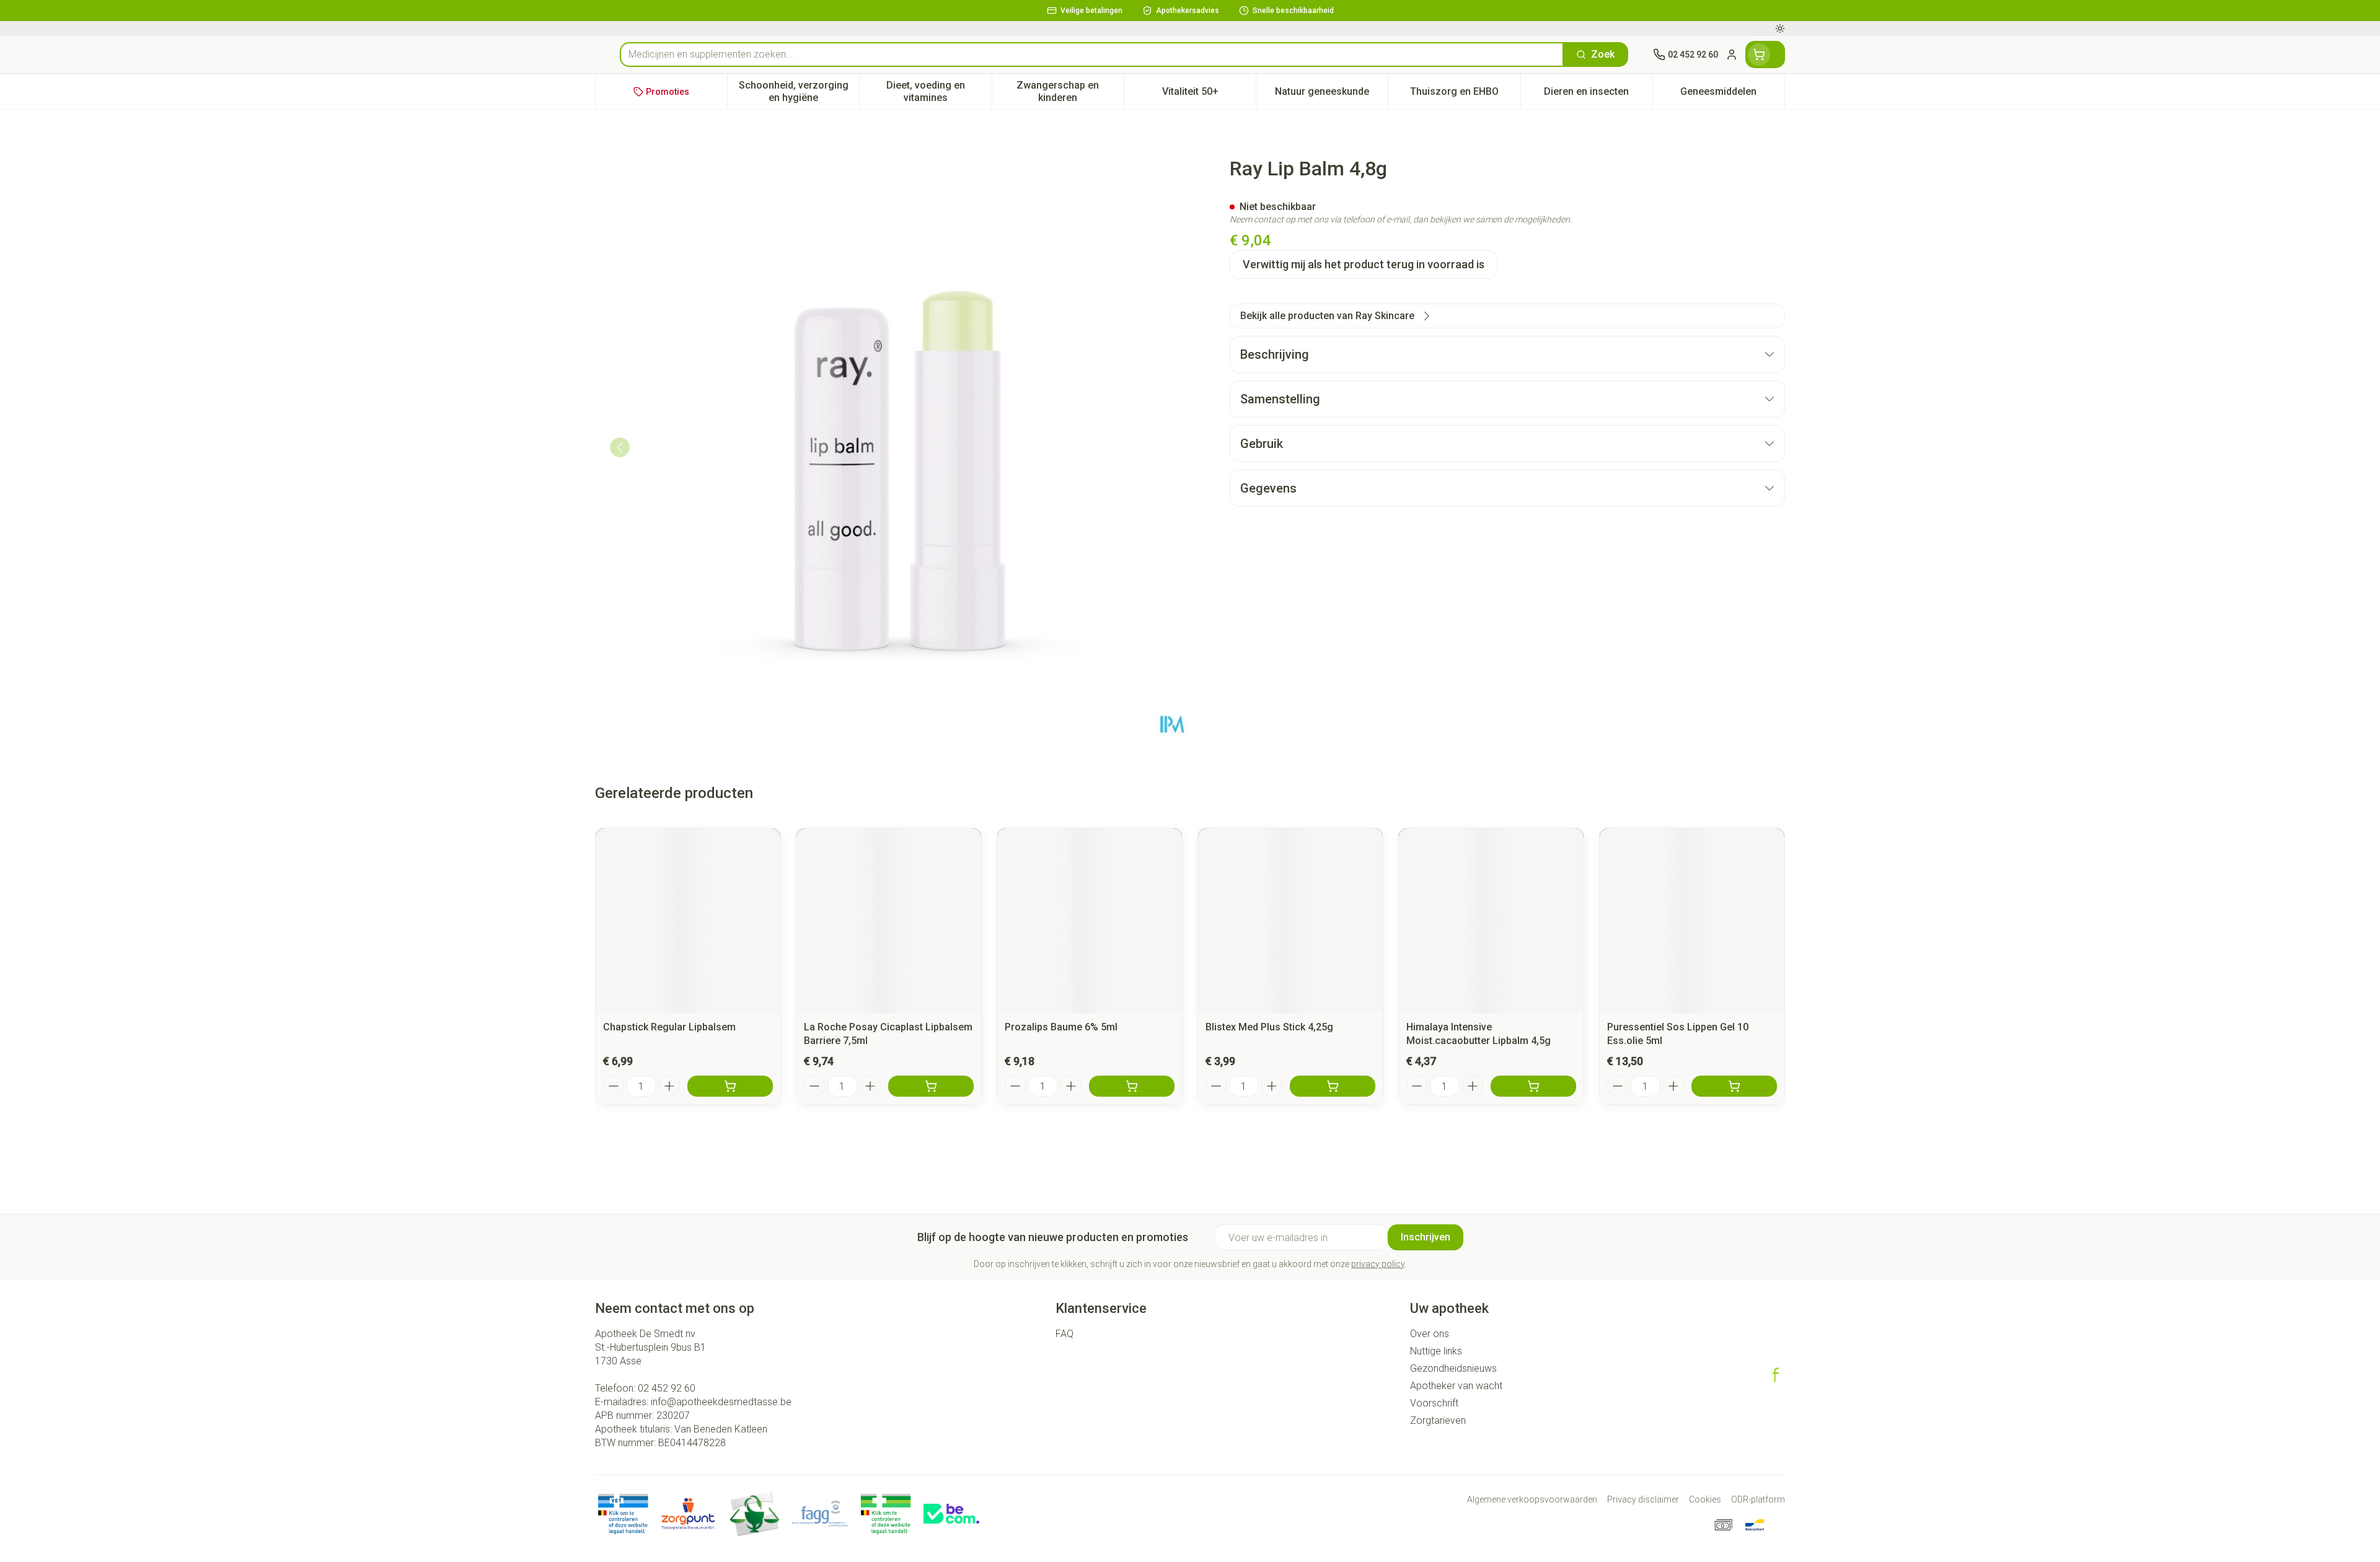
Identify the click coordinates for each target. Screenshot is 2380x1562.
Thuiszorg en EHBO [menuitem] (1465, 94)
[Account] (1732, 55)
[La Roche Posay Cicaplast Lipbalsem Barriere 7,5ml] (889, 921)
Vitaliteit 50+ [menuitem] (1209, 94)
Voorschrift (1434, 1403)
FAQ (1064, 1334)
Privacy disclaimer (1643, 1499)
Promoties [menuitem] (668, 92)
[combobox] (1092, 55)
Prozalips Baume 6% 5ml (1061, 1027)
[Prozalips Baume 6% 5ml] (1090, 921)
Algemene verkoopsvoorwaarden (1532, 1499)
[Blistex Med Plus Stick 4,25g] (1290, 921)
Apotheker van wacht (1456, 1386)
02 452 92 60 (667, 1388)
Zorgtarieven (1438, 1420)
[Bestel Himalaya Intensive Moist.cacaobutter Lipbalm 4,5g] (1533, 1086)
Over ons (1430, 1334)
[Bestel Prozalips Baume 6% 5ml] (1132, 1086)
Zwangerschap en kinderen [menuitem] (1070, 91)
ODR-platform (1758, 1499)
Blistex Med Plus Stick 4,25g (1269, 1027)
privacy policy (1378, 1264)
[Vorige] (620, 447)
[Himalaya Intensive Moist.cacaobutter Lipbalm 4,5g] (1491, 921)
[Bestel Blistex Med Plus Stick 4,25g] (1333, 1086)
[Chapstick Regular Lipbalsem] (688, 921)
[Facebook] (1776, 1375)
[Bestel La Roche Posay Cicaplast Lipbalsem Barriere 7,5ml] (931, 1086)
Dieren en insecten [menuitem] (1598, 94)
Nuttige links (1436, 1351)
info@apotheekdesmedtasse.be (721, 1402)
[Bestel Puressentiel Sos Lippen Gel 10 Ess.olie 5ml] (1734, 1086)
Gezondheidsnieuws (1453, 1368)
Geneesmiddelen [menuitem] (1732, 94)
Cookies (1705, 1499)
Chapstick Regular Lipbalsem (669, 1027)
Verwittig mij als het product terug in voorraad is (1364, 264)
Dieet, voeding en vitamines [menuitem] (939, 91)
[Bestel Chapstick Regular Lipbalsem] (730, 1086)
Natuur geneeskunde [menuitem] (1331, 94)
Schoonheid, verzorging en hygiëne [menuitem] (799, 91)
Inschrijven (1426, 1237)
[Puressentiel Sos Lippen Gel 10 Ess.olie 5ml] (1692, 921)
